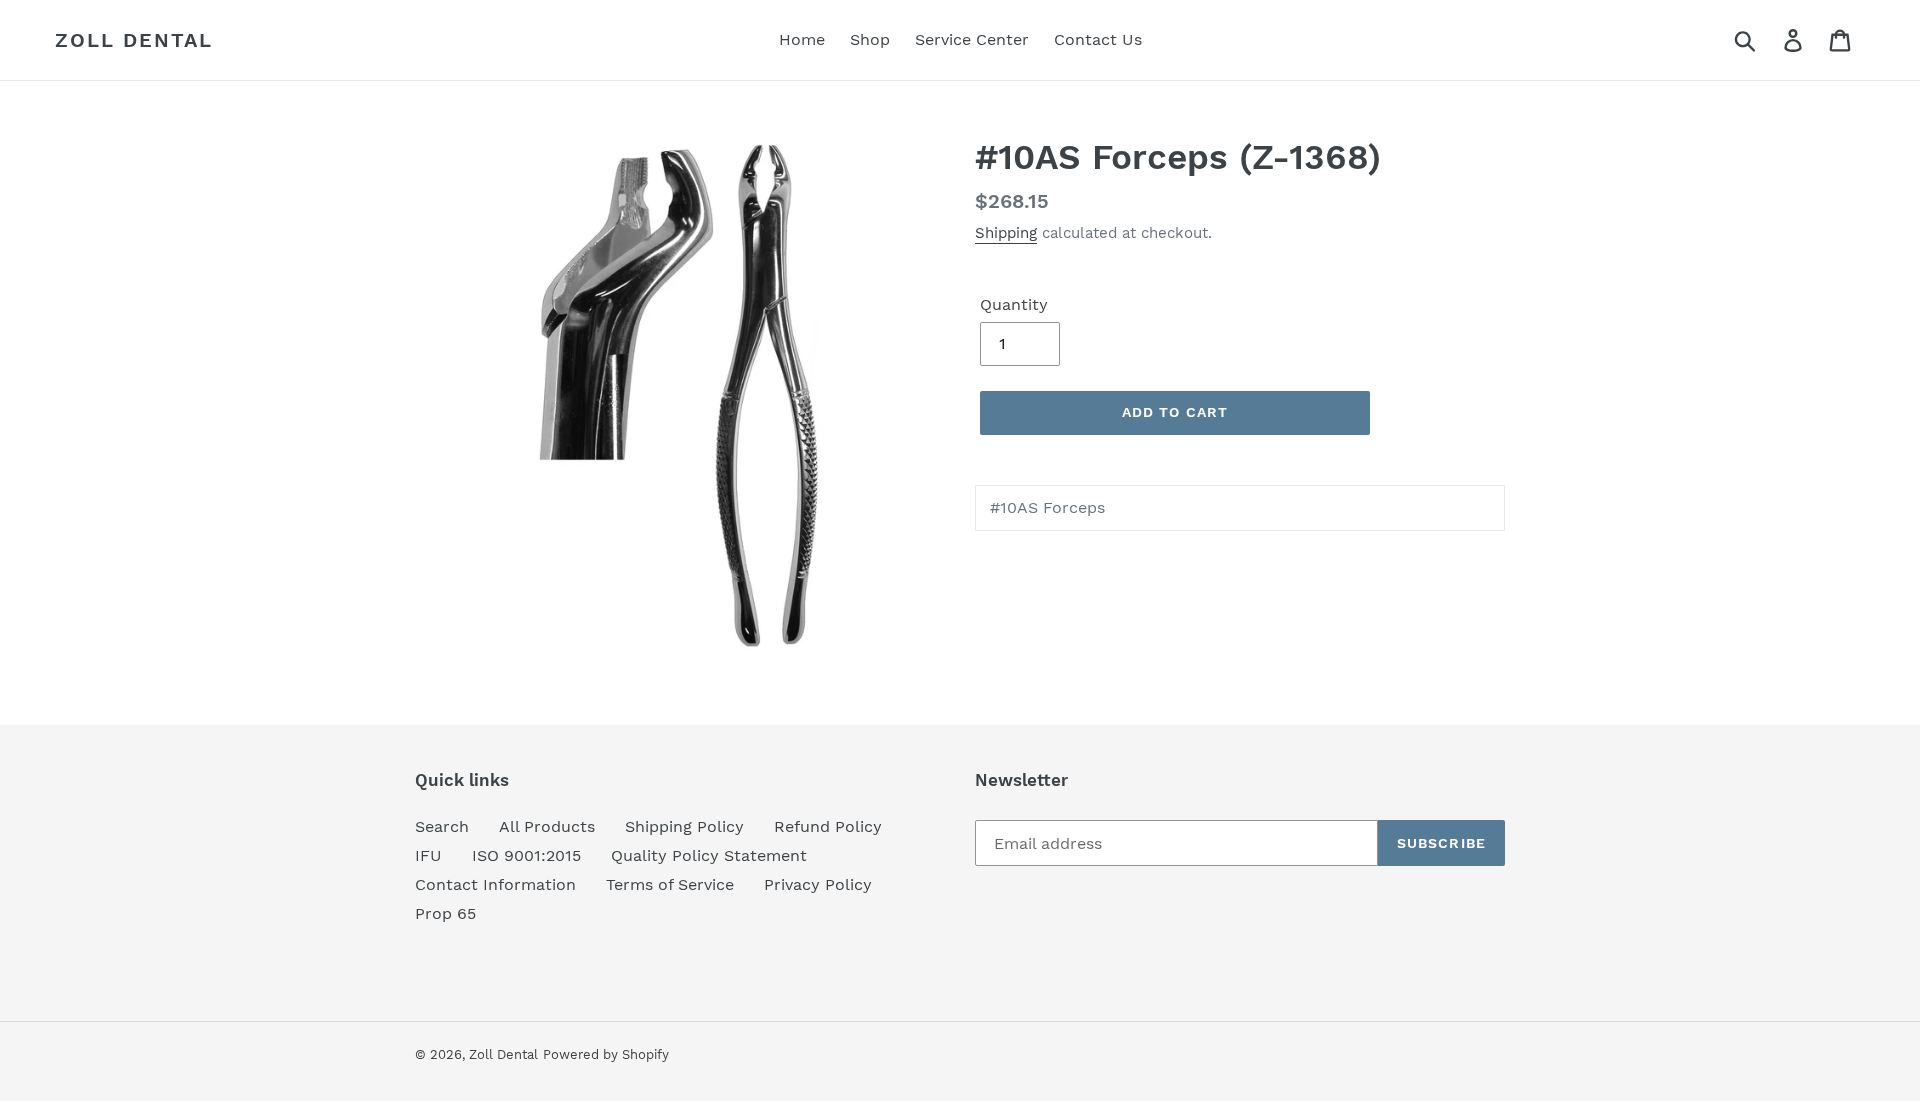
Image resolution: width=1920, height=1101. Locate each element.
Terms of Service (670, 884)
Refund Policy (828, 826)
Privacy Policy (818, 884)
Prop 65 (445, 913)
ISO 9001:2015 (526, 855)
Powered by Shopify (606, 1054)
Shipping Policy (684, 826)
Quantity (1014, 304)
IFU (428, 855)
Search (442, 826)
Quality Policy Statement (709, 855)
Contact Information (495, 884)
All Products (547, 826)
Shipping (1006, 233)
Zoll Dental (134, 40)
